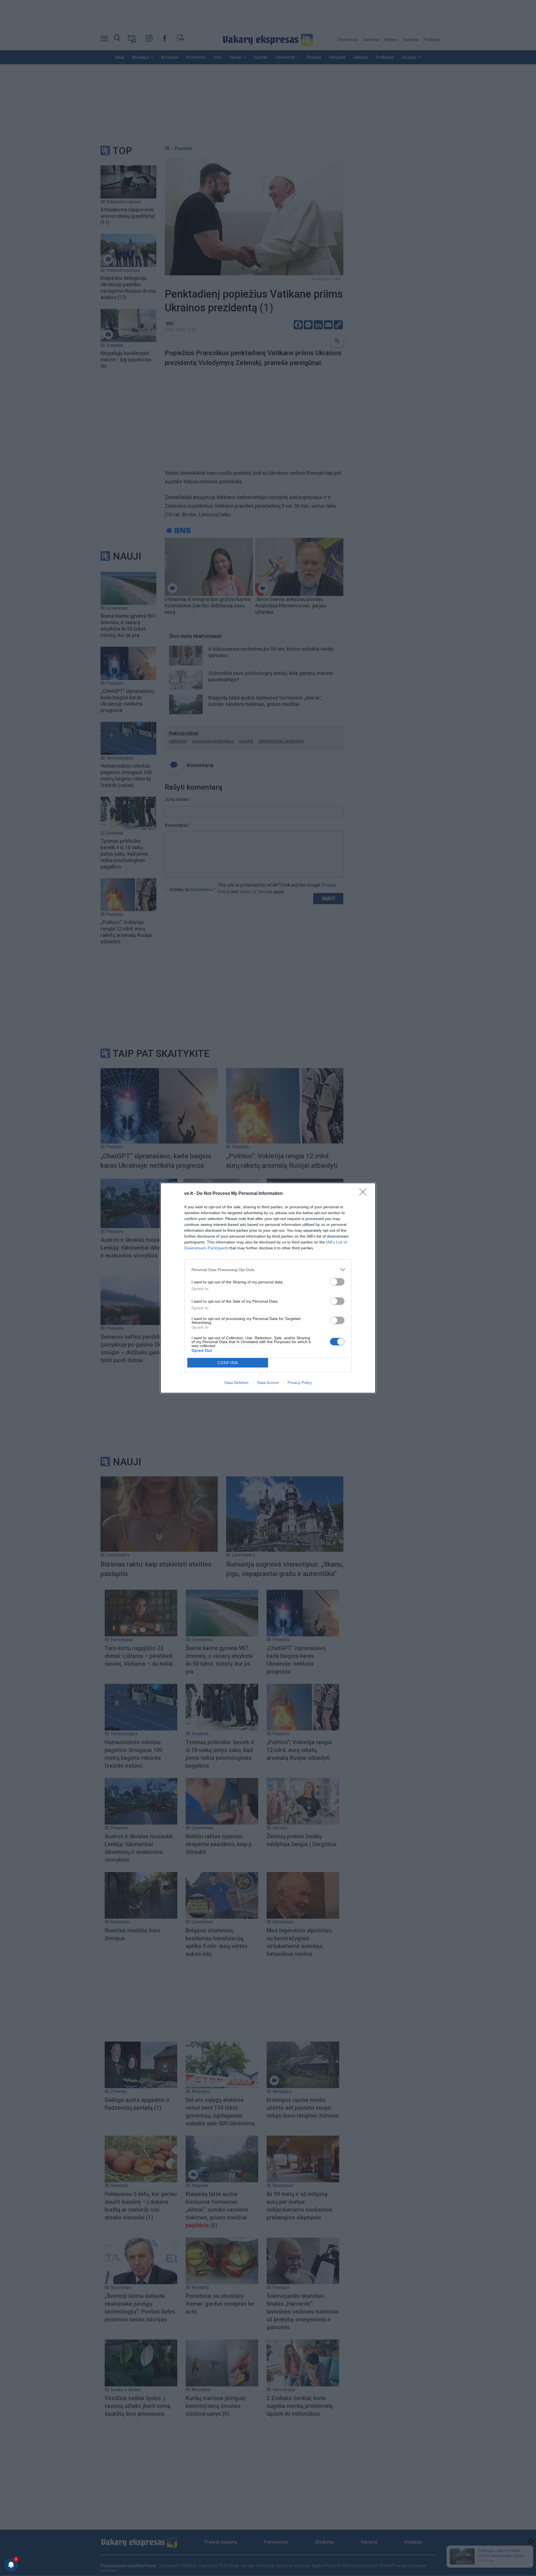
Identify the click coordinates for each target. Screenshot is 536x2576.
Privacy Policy (300, 1383)
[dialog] (268, 1288)
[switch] (337, 1282)
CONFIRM (228, 1363)
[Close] (365, 1194)
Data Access (268, 1383)
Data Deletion (236, 1383)
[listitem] (268, 1270)
